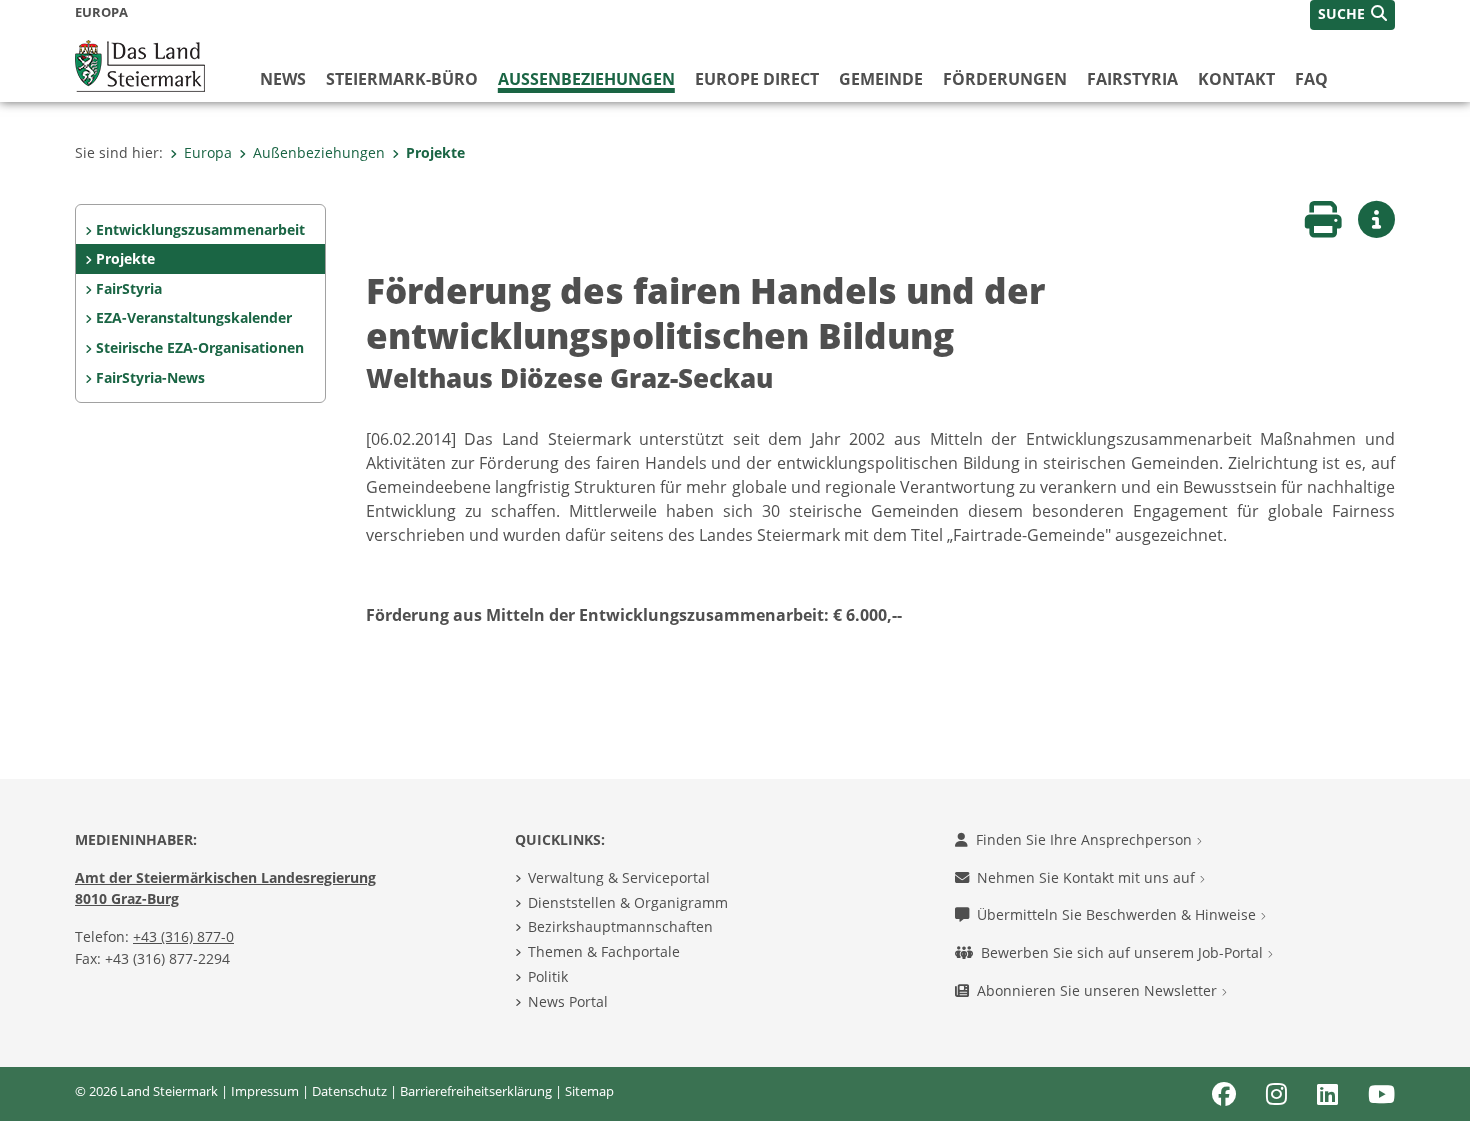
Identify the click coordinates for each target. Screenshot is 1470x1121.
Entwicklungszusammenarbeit (200, 229)
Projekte (435, 152)
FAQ (1311, 79)
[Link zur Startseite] (140, 64)
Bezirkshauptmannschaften (620, 926)
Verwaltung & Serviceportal (619, 877)
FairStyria (1132, 79)
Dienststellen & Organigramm (628, 902)
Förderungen (1005, 79)
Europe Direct (757, 79)
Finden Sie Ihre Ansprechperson (1086, 839)
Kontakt (1236, 79)
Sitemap (589, 1091)
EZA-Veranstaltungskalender (194, 317)
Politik (548, 976)
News (283, 79)
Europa (208, 152)
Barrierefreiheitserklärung (476, 1091)
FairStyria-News (150, 377)
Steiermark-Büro (402, 79)
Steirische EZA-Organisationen (200, 347)
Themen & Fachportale (604, 951)
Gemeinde (881, 79)
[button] (1352, 15)
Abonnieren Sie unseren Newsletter (1099, 990)
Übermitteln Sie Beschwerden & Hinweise (1118, 914)
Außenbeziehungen (586, 79)
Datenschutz (349, 1091)
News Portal (568, 1001)
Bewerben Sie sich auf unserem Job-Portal (1124, 952)
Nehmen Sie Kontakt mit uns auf (1088, 877)
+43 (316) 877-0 (183, 936)
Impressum (265, 1091)
